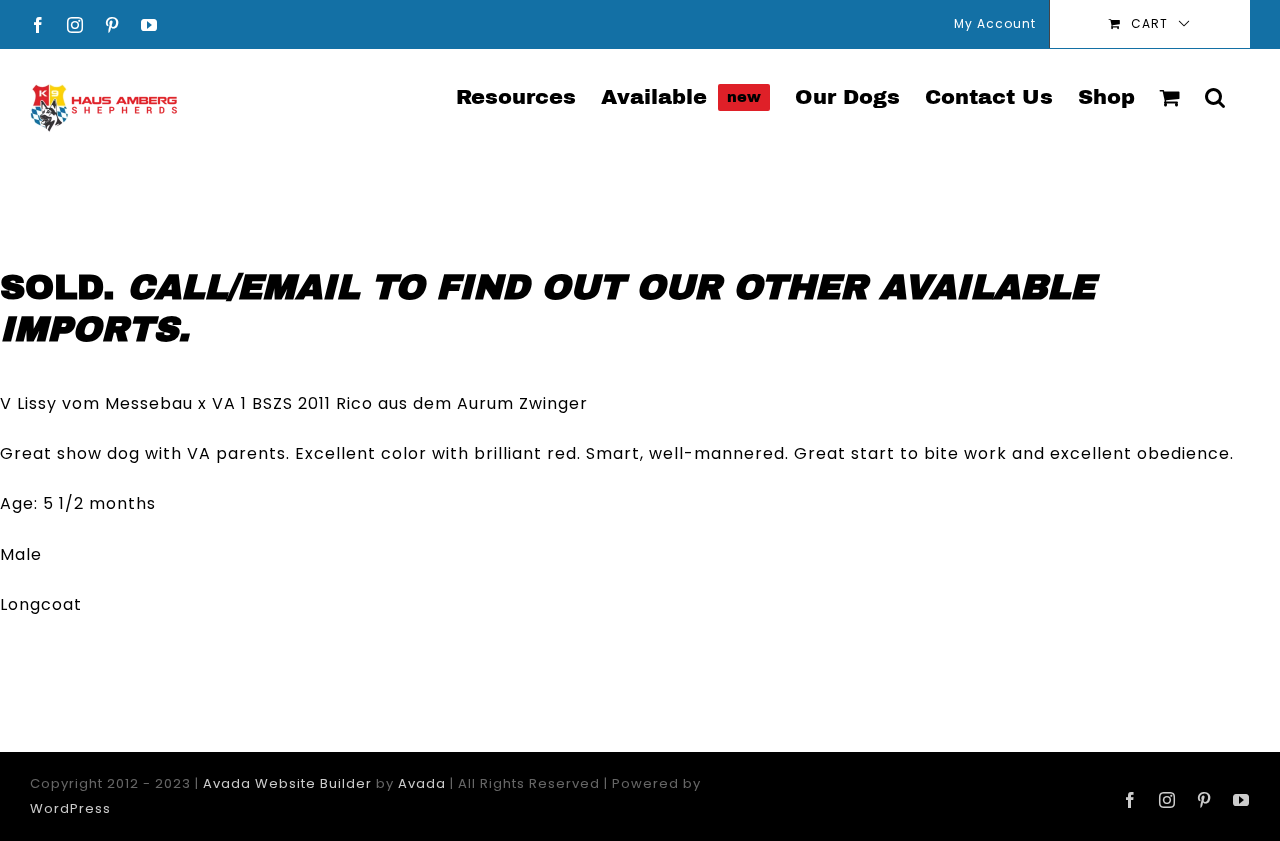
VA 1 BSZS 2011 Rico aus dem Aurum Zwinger (400, 403)
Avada (422, 783)
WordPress (70, 808)
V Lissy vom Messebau (96, 403)
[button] (1215, 96)
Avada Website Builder (287, 783)
